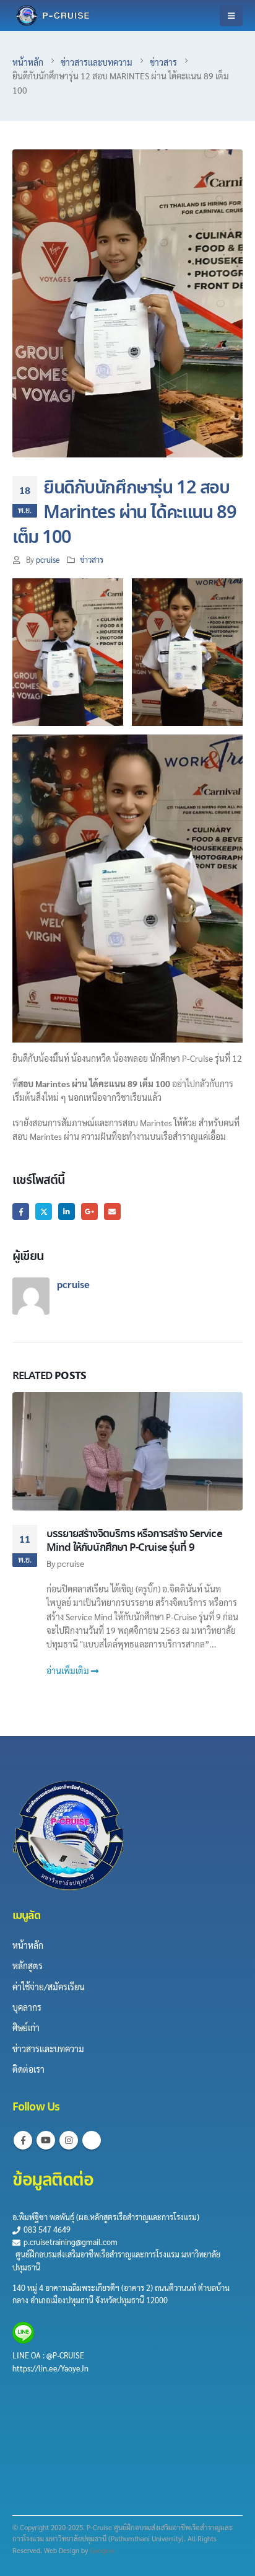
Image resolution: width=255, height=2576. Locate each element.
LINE (22, 2355)
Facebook (21, 1211)
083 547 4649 (46, 2230)
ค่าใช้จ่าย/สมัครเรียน (49, 1987)
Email (112, 1211)
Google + (89, 1211)
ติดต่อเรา (28, 2069)
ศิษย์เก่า (26, 2027)
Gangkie (102, 2550)
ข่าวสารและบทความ (48, 2049)
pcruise (48, 560)
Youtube (46, 2140)
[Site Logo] (53, 15)
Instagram (69, 2140)
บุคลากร (27, 2007)
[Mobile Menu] (231, 15)
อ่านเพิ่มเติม (69, 1670)
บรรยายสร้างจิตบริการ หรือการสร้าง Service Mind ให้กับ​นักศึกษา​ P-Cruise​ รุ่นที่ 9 (134, 1541)
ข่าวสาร (92, 560)
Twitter (44, 1211)
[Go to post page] (127, 1451)
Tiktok (92, 2140)
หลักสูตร (28, 1965)
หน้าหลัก (28, 1945)
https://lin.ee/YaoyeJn (50, 2368)
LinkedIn (67, 1211)
